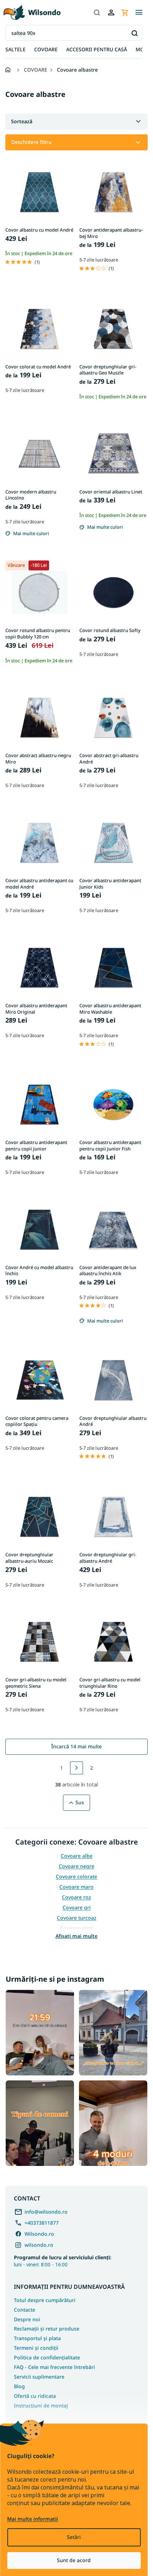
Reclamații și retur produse (47, 2329)
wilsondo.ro (39, 2245)
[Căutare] (97, 12)
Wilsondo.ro (39, 2234)
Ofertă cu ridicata (35, 2396)
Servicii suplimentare (39, 2377)
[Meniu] (139, 12)
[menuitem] (15, 50)
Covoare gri (77, 1907)
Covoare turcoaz (77, 1918)
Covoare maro (76, 1887)
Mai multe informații (33, 2519)
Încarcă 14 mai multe (76, 1746)
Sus (80, 1802)
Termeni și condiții (36, 2348)
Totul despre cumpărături (45, 2300)
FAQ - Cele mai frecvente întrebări (54, 2367)
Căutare (134, 33)
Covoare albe (77, 1856)
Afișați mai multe (76, 1936)
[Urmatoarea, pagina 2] (76, 1768)
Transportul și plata (37, 2338)
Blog (19, 2386)
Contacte (25, 2310)
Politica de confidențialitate (47, 2357)
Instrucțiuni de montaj (41, 2406)
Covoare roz (76, 1897)
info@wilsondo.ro (46, 2212)
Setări (74, 2537)
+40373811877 (42, 2223)
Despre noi (27, 2319)
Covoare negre (76, 1866)
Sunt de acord (74, 2560)
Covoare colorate (76, 1876)
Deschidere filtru (31, 142)
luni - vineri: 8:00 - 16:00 (63, 2261)
